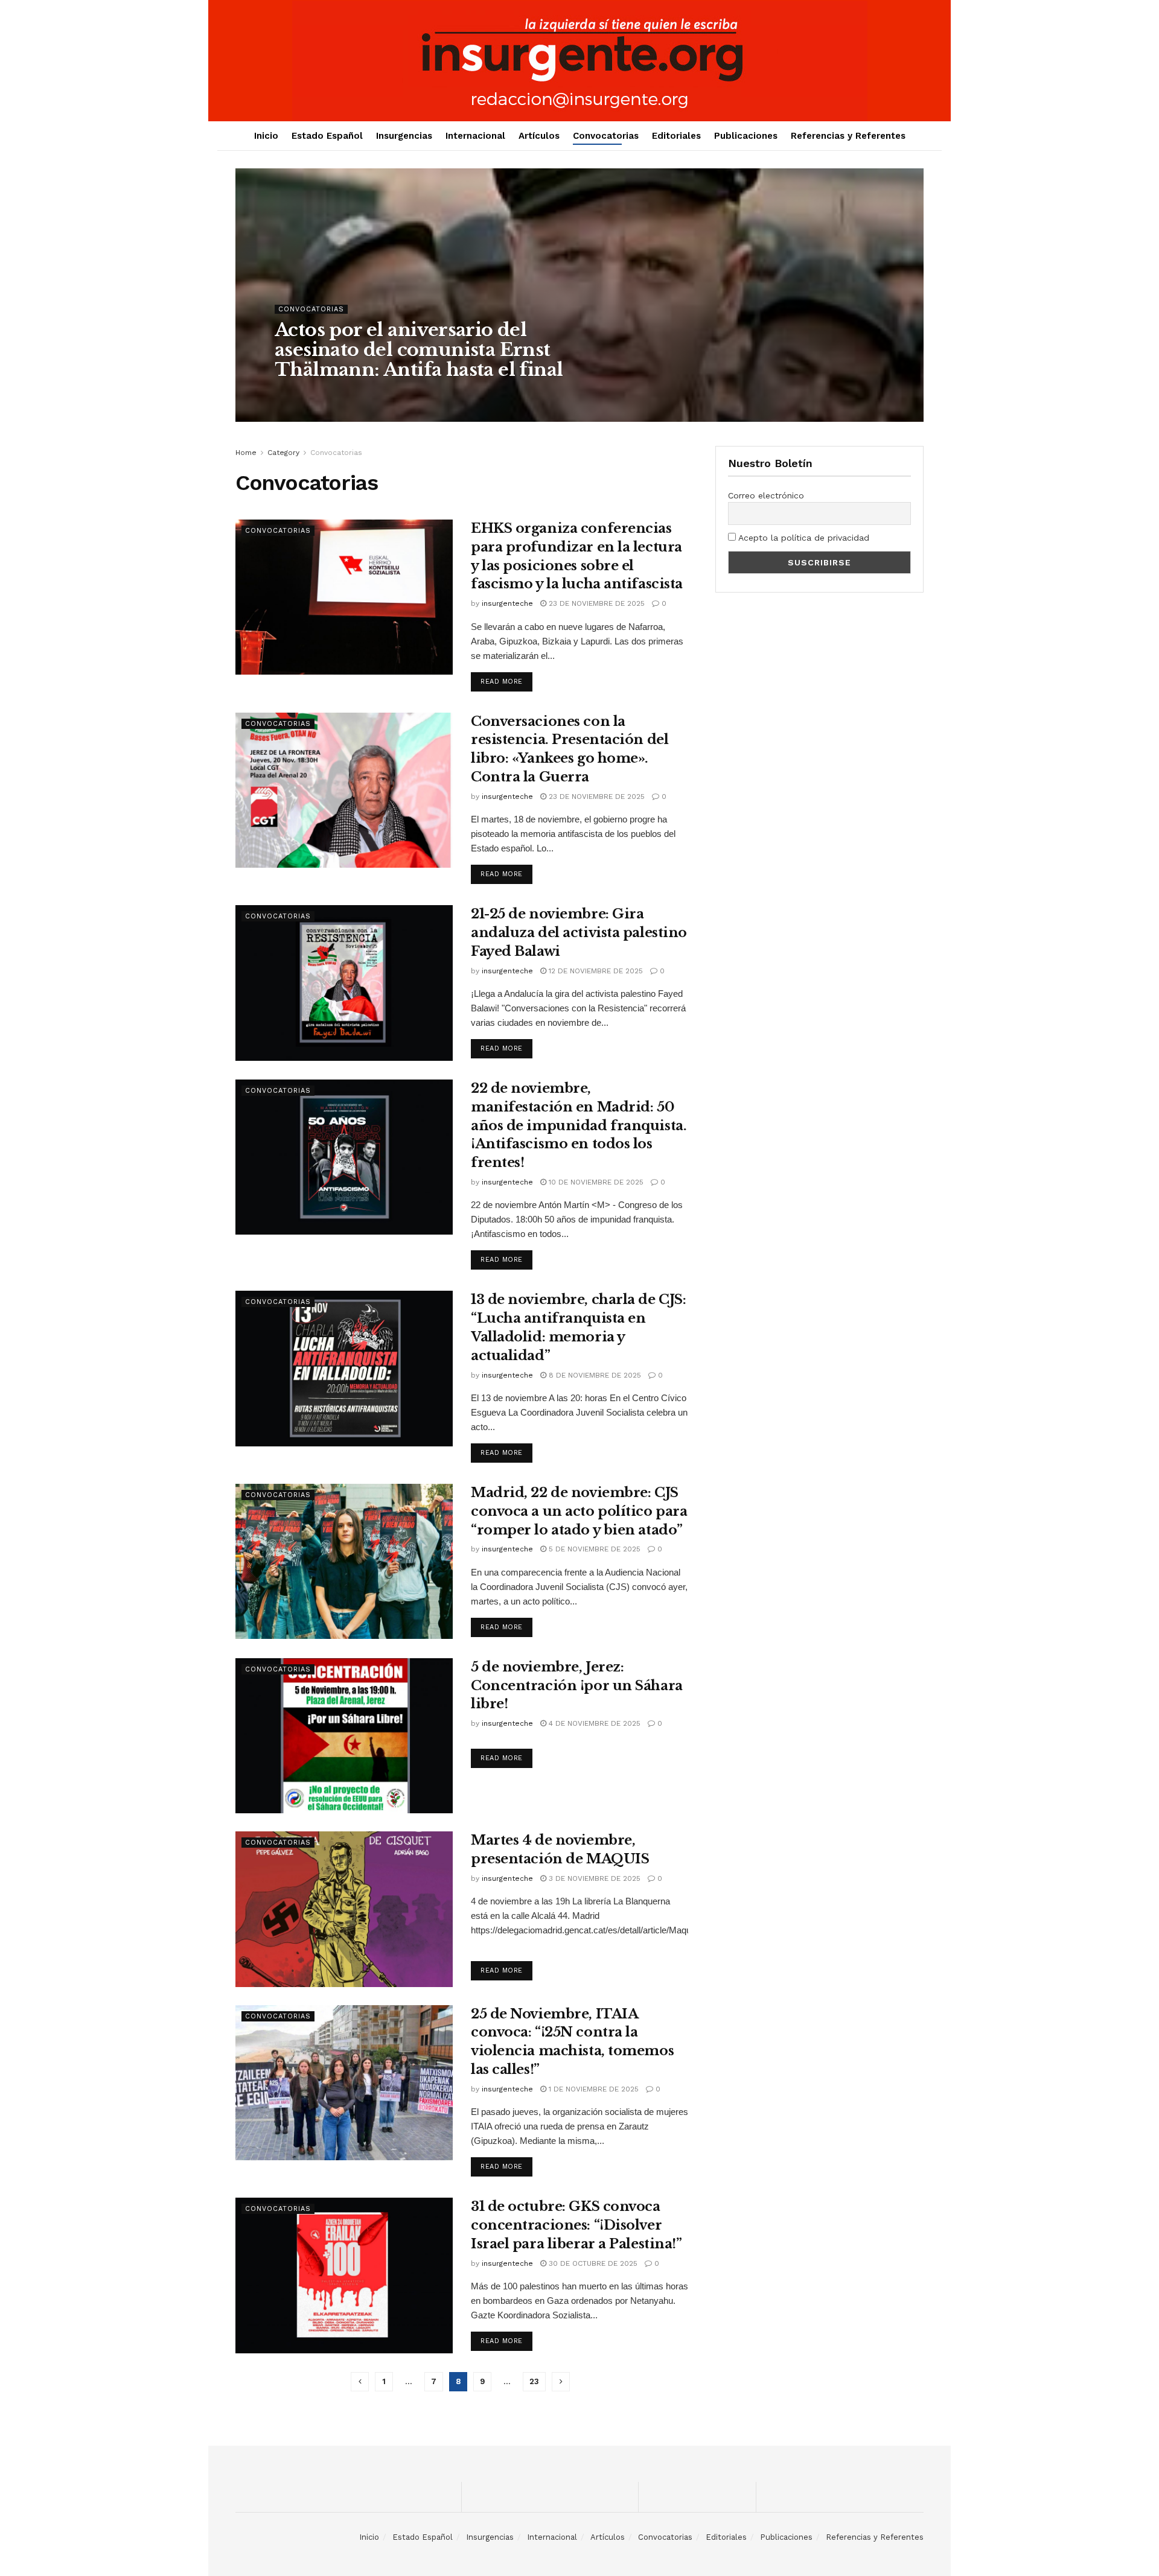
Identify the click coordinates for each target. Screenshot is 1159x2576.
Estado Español (327, 136)
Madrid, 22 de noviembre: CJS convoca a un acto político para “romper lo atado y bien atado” (579, 1511)
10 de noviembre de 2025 (595, 1182)
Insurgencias (404, 136)
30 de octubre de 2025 (592, 2263)
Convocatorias (606, 136)
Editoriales (676, 136)
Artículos (539, 136)
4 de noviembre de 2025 (593, 1723)
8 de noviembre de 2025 (594, 1375)
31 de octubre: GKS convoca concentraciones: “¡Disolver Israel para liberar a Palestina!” (576, 2225)
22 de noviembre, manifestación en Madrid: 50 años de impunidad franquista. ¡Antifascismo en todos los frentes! (579, 1125)
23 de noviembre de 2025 (595, 603)
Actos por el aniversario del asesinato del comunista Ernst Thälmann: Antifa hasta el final (419, 350)
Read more (502, 682)
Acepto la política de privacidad (803, 538)
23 (534, 2381)
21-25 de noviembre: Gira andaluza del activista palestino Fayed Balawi (579, 933)
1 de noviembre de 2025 (592, 2089)
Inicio (266, 136)
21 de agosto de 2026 (393, 394)
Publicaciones (746, 136)
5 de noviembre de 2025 (593, 1549)
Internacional (475, 136)
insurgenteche (311, 394)
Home (246, 453)
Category (283, 453)
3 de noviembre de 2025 (593, 1878)
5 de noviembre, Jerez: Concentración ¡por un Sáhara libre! (577, 1686)
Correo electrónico (766, 495)
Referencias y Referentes (848, 136)
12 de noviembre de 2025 (595, 971)
